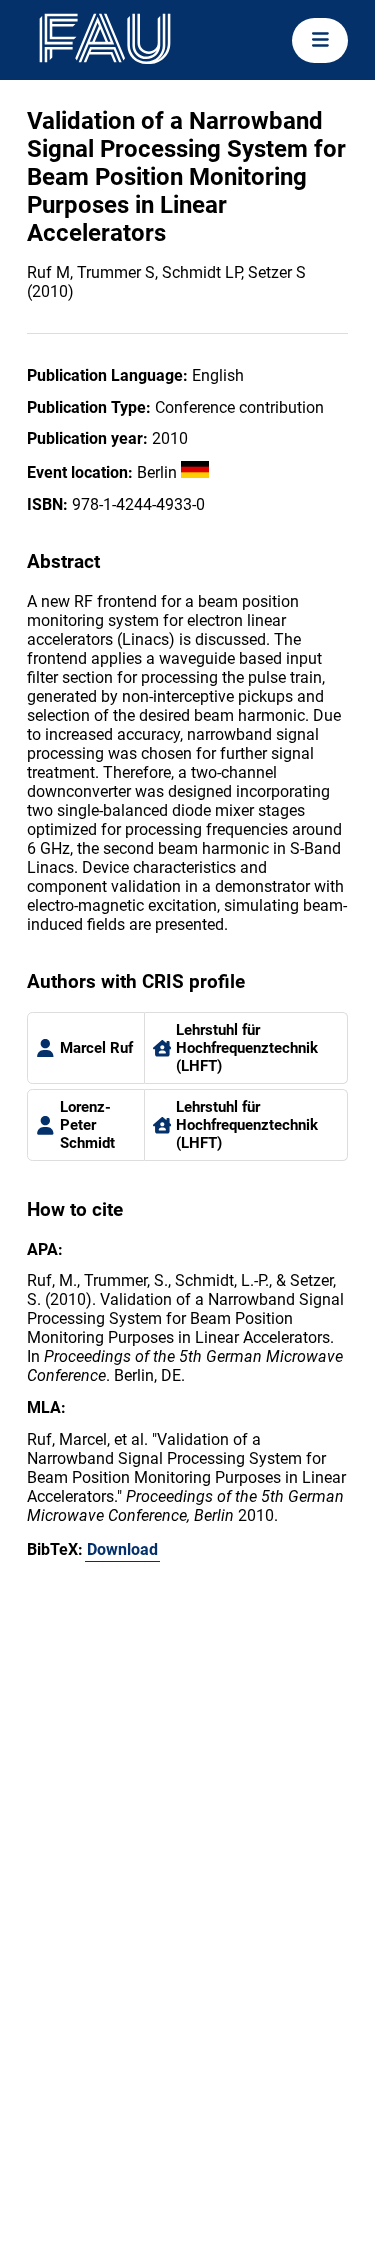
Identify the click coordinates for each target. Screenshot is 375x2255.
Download (122, 1549)
